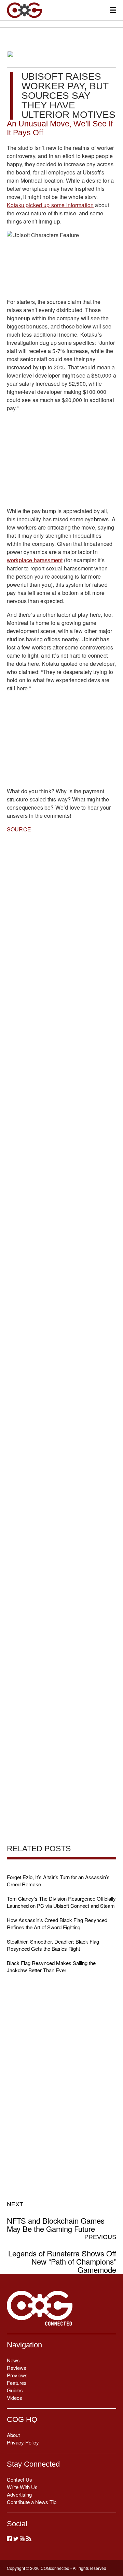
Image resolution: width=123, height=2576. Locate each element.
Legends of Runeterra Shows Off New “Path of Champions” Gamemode (62, 2254)
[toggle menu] (113, 10)
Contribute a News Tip (32, 2502)
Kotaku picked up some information (50, 205)
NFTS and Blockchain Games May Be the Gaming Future (56, 2217)
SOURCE (19, 829)
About (13, 2435)
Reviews (17, 2368)
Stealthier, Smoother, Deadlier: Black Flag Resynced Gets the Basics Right (53, 1945)
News (13, 2360)
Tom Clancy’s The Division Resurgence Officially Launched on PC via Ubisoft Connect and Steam (61, 1902)
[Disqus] (61, 1105)
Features (17, 2383)
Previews (17, 2375)
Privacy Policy (23, 2442)
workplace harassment (35, 560)
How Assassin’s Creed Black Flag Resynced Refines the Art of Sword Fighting (57, 1923)
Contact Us (19, 2479)
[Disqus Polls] (61, 927)
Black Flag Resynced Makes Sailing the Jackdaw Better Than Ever (51, 1966)
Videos (15, 2398)
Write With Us (22, 2487)
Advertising (19, 2494)
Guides (15, 2390)
